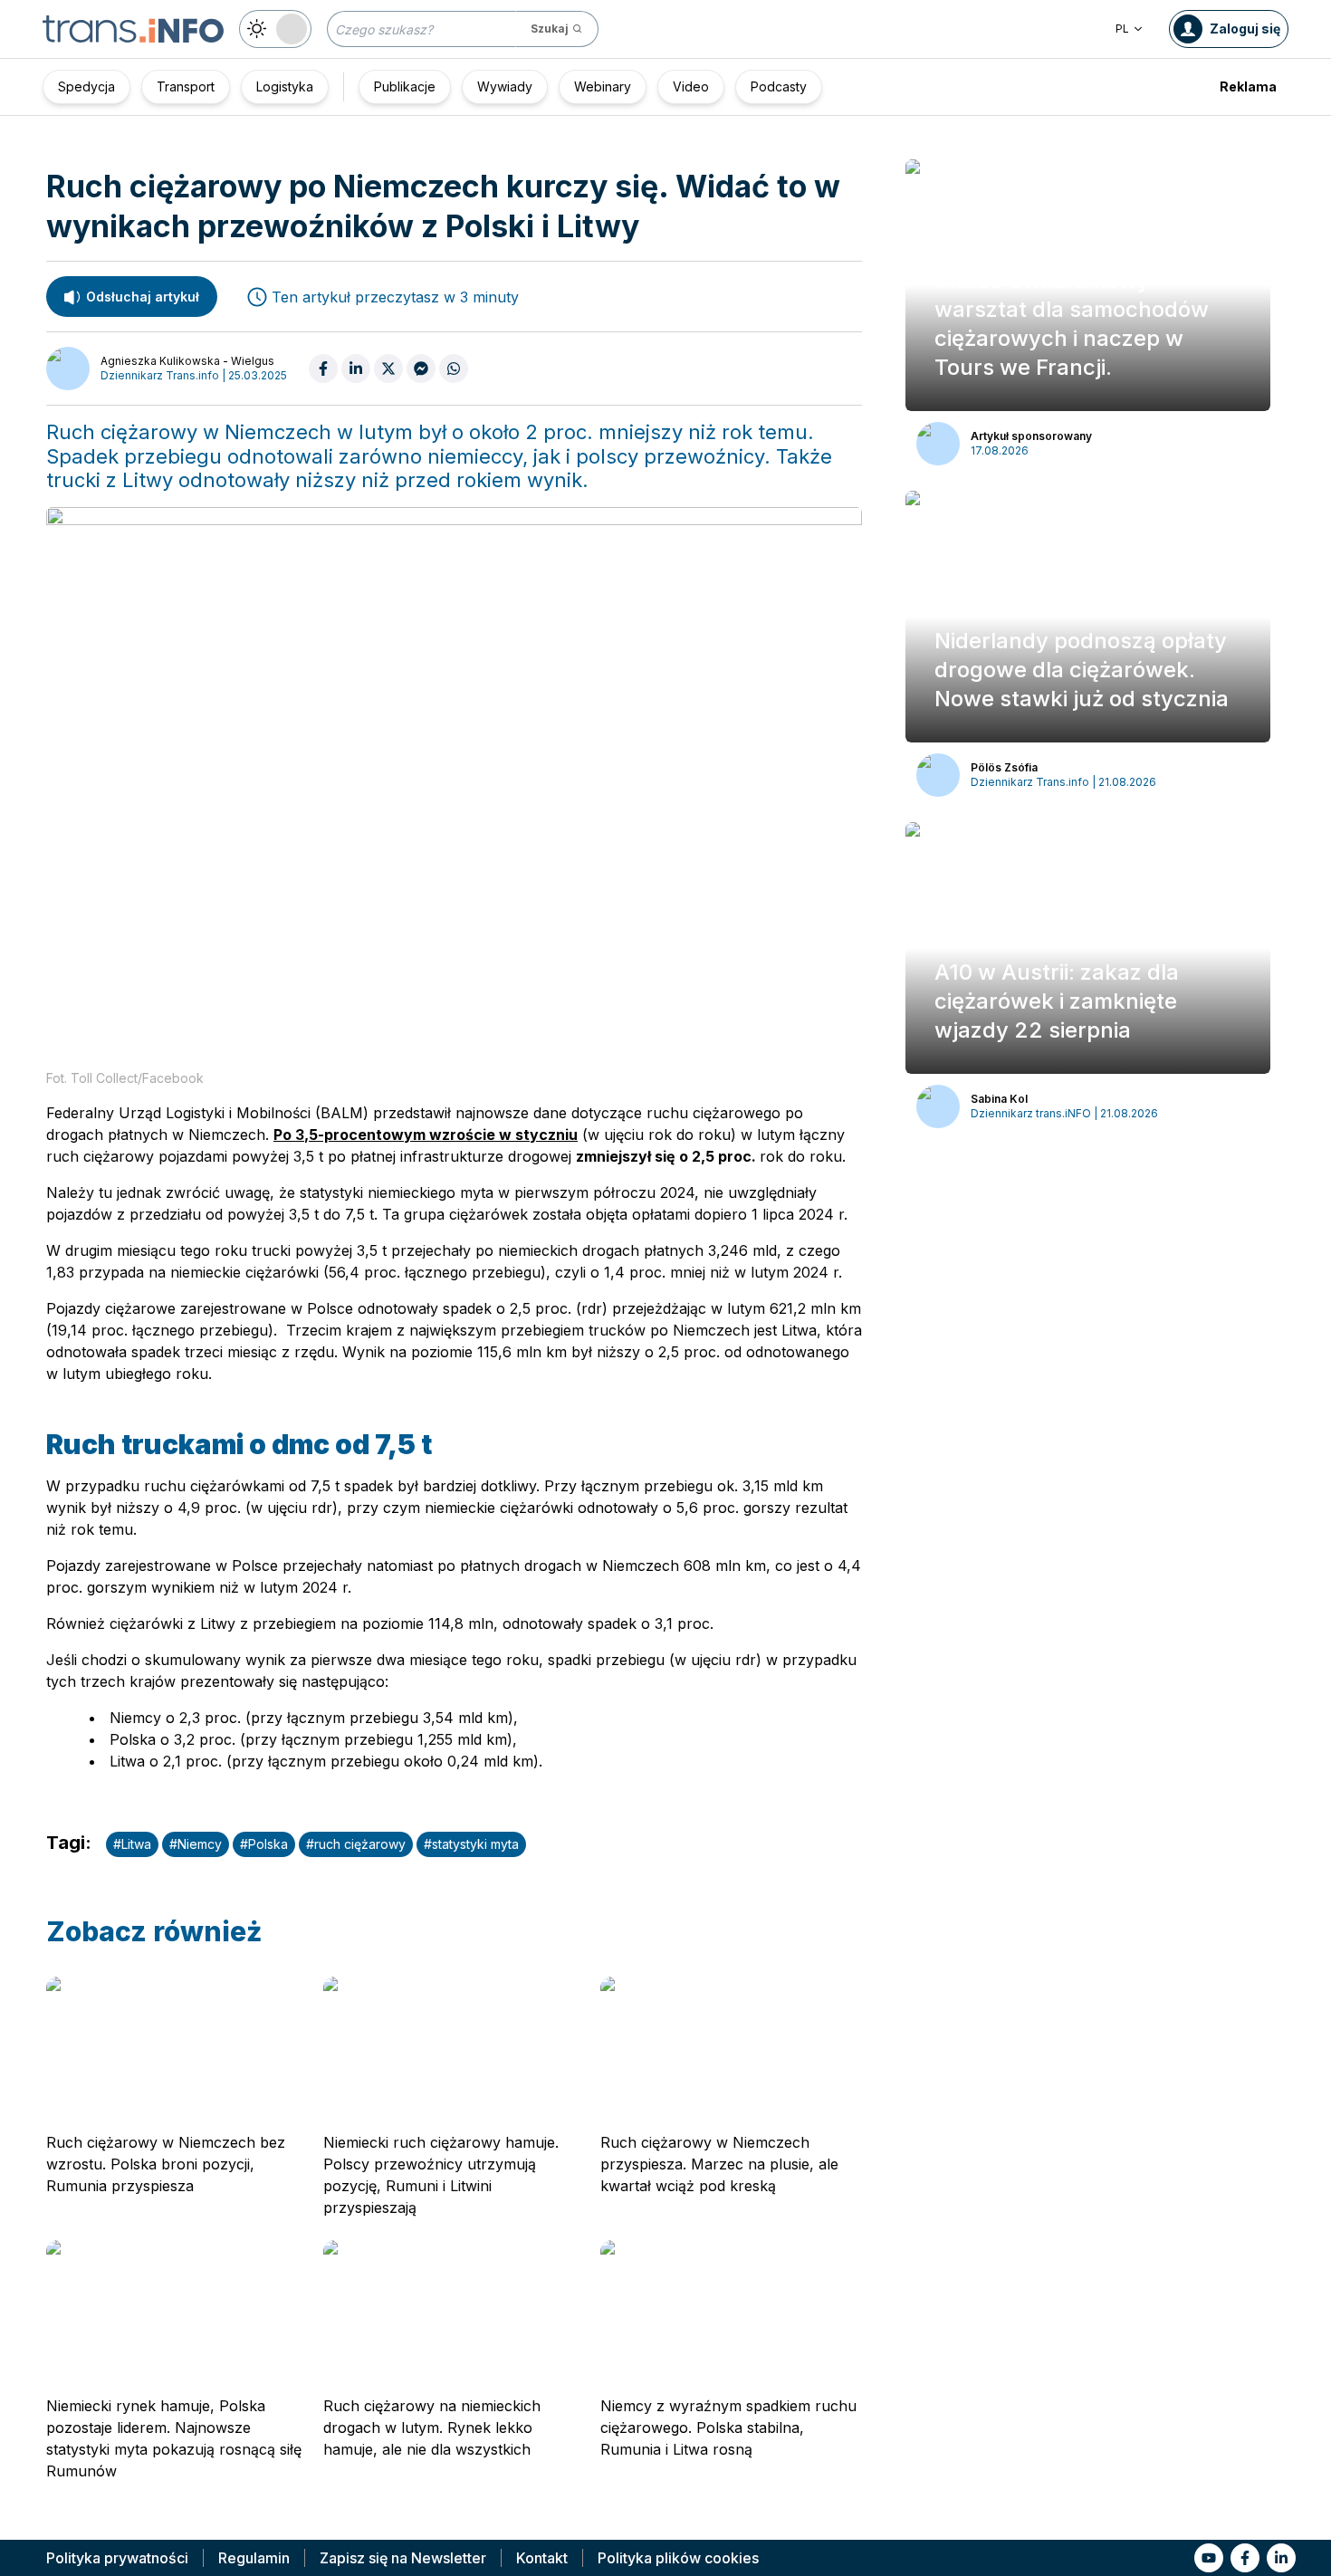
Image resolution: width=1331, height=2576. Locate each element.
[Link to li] (1281, 2558)
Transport (186, 86)
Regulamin (254, 2558)
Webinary (603, 86)
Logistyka (285, 86)
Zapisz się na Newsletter (403, 2558)
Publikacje (405, 86)
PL (1122, 29)
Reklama (1248, 86)
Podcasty (779, 86)
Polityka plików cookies (678, 2558)
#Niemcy (196, 1844)
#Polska (264, 1844)
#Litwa (132, 1844)
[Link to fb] (1245, 2558)
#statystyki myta (471, 1844)
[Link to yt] (1209, 2558)
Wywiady (505, 86)
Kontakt (542, 2558)
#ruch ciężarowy (356, 1844)
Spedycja (86, 86)
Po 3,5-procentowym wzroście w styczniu (426, 1135)
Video (691, 86)
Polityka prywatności (117, 2558)
